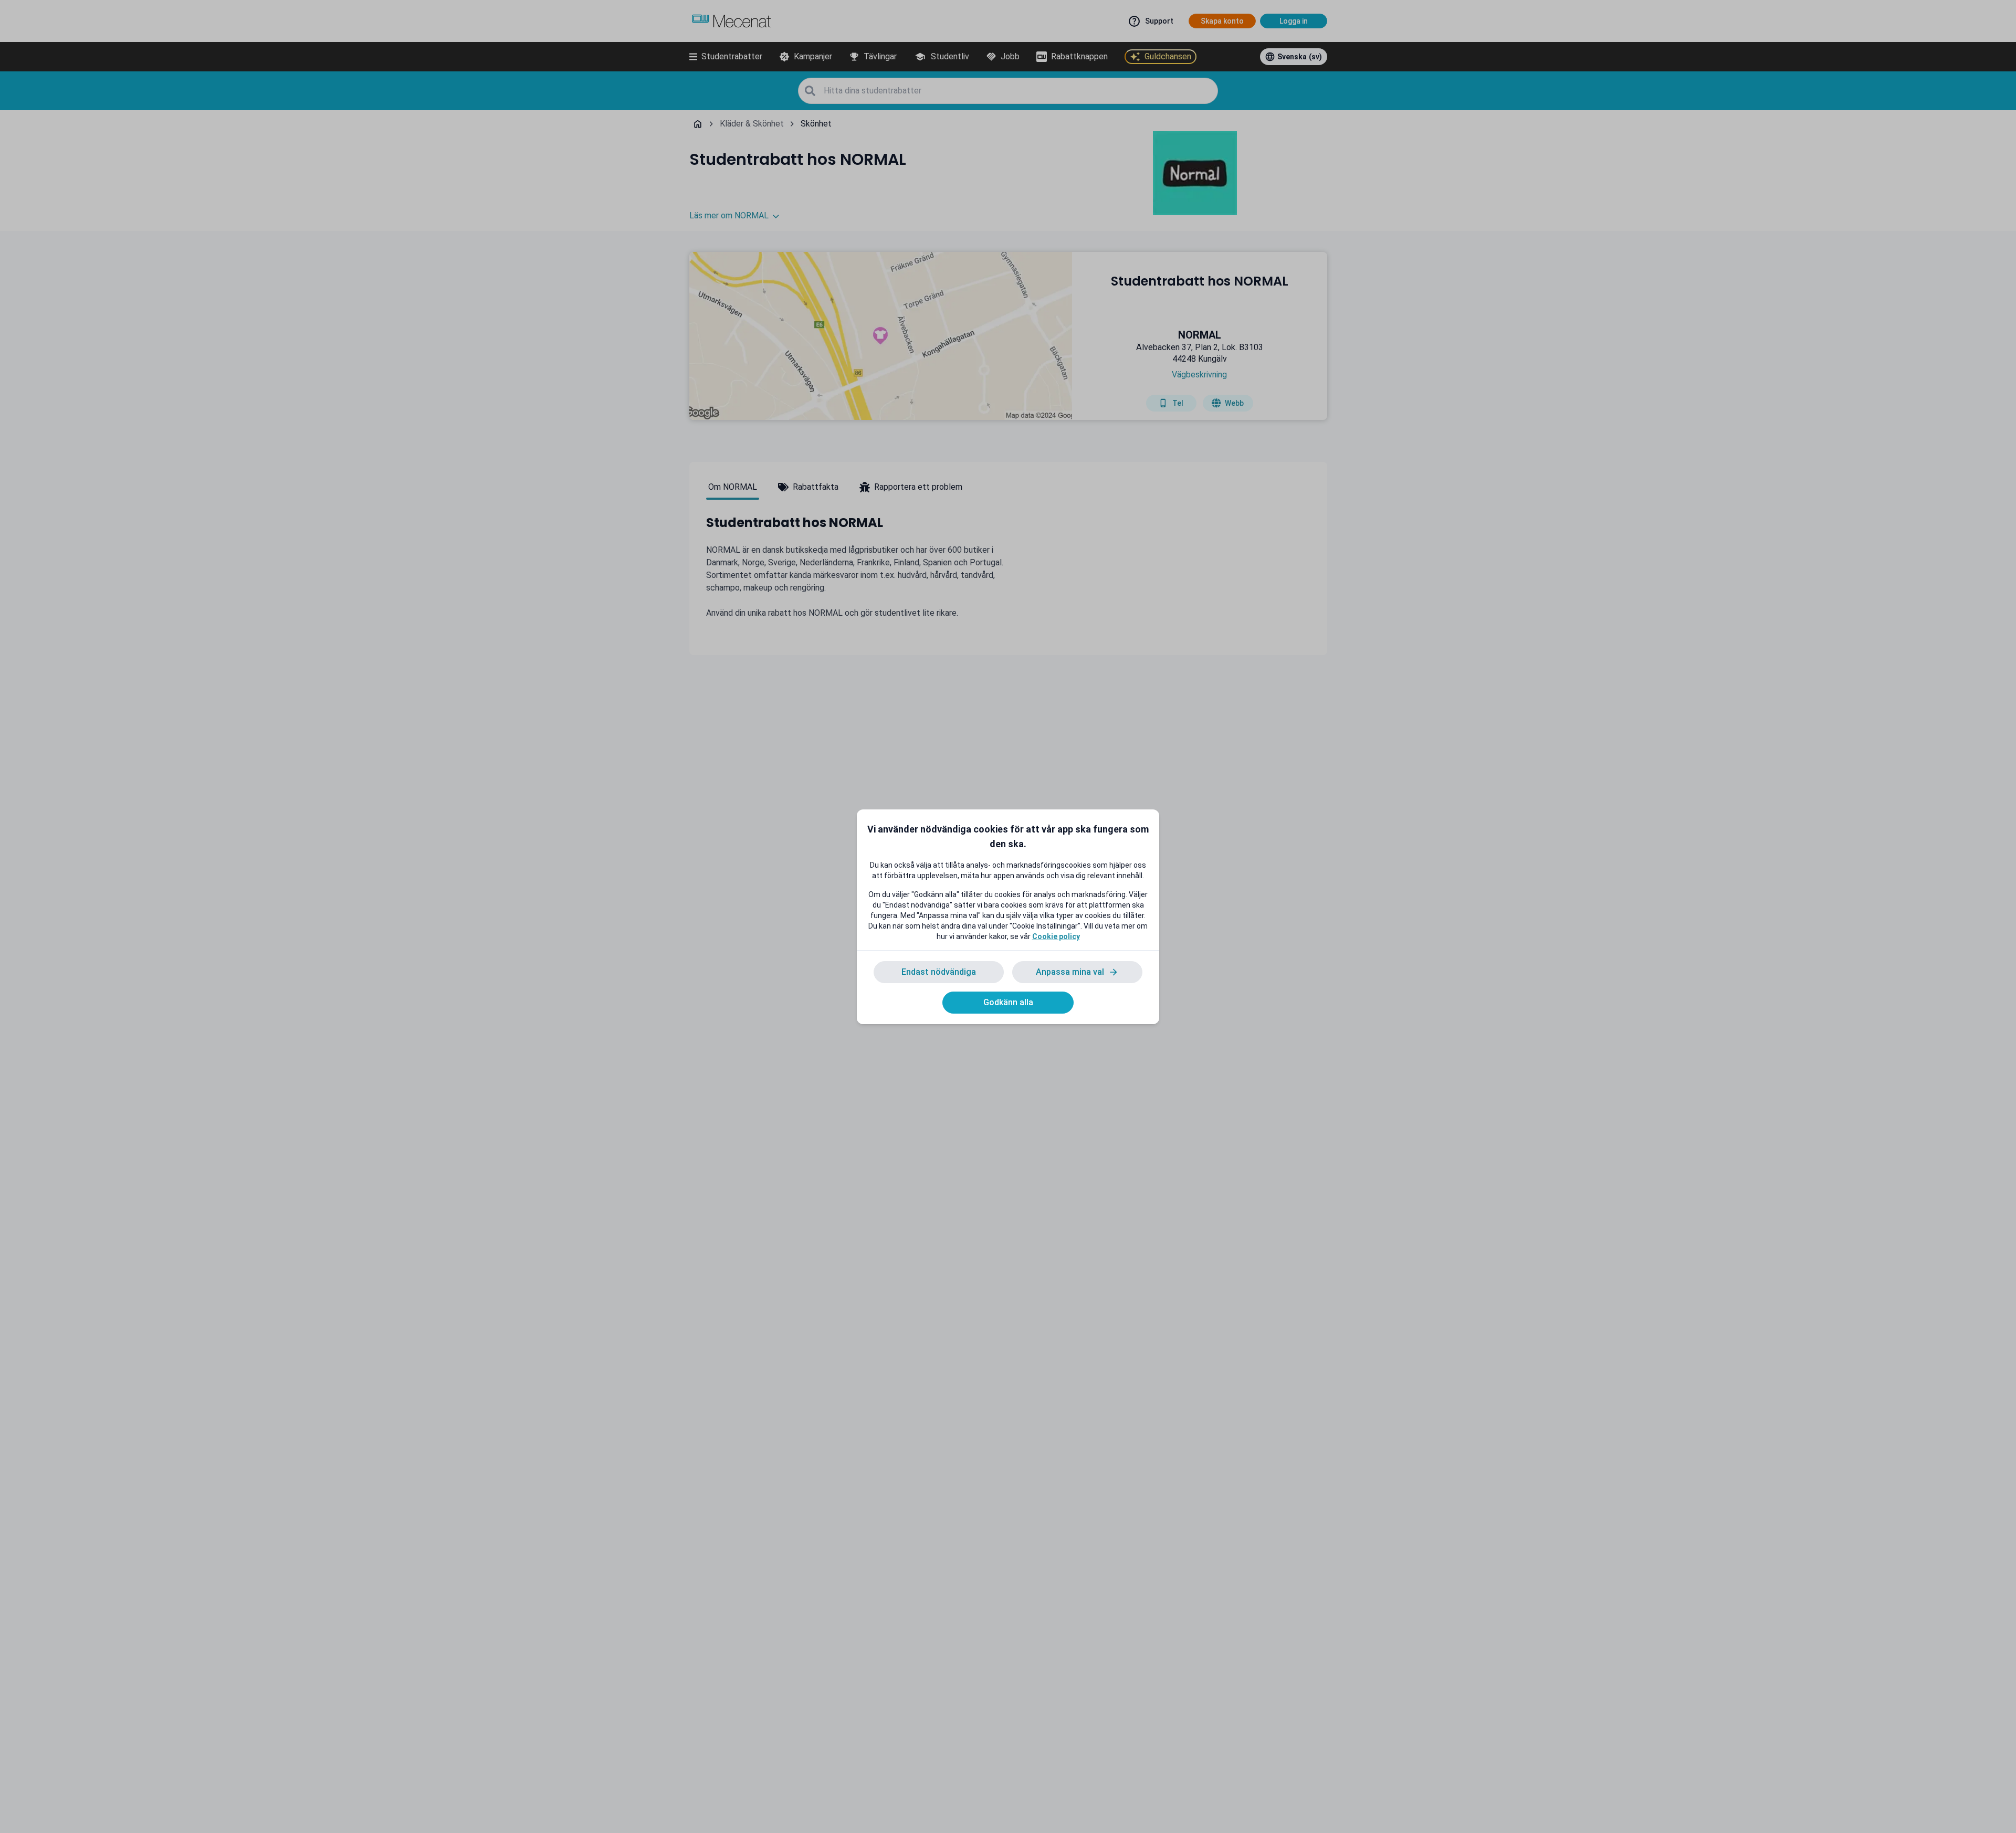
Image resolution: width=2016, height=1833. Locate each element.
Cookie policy (1056, 936)
